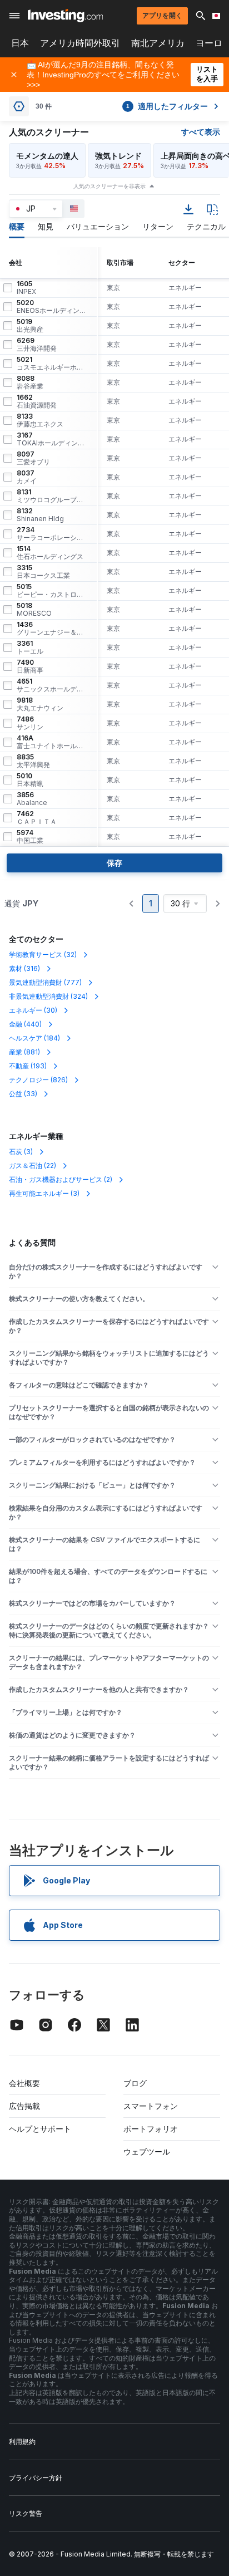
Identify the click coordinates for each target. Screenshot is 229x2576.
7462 (37, 818)
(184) (34, 1038)
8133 (40, 420)
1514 (50, 553)
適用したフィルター (167, 106)
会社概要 (24, 2083)
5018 (34, 610)
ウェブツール (147, 2151)
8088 (30, 382)
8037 (27, 477)
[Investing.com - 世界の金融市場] (65, 16)
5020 (52, 307)
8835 (33, 761)
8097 (33, 458)
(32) (43, 955)
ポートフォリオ (151, 2129)
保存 (114, 863)
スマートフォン (151, 2106)
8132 (40, 515)
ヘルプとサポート (40, 2129)
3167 (52, 439)
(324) (48, 996)
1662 (37, 401)
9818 (40, 704)
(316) (24, 968)
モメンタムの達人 (47, 156)
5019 (30, 326)
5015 (52, 591)
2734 (52, 534)
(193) (28, 1066)
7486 (30, 723)
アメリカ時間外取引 (80, 43)
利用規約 (22, 2442)
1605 (26, 288)
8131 (52, 496)
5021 (52, 364)
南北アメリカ (158, 43)
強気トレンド (118, 156)
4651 (52, 685)
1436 (52, 629)
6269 (37, 345)
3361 (30, 647)
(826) (38, 1080)
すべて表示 (201, 132)
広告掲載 (24, 2106)
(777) (45, 982)
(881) (24, 1052)
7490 (30, 666)
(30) (33, 1010)
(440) (25, 1024)
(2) (61, 1179)
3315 (43, 572)
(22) (33, 1166)
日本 (20, 43)
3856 (32, 799)
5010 (30, 780)
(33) (23, 1094)
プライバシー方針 (36, 2478)
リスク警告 (26, 2513)
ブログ (135, 2083)
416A (52, 742)
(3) (21, 1152)
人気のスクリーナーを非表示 (109, 186)
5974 (30, 837)
